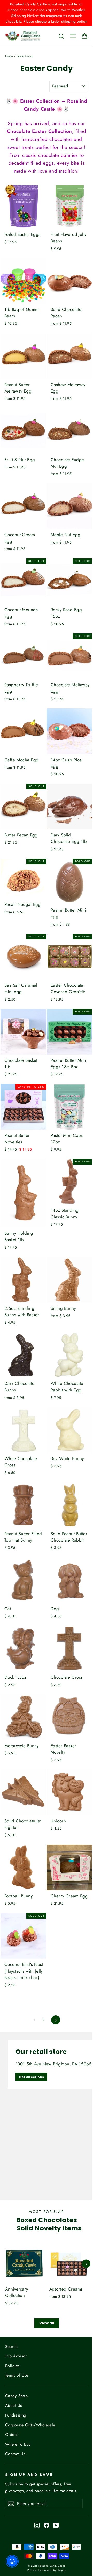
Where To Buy (18, 2444)
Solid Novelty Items (49, 2228)
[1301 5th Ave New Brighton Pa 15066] (47, 2116)
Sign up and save (29, 2475)
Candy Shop (16, 2396)
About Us (13, 2406)
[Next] (86, 2264)
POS (30, 2570)
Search (11, 2346)
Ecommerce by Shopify (52, 2570)
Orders (11, 2434)
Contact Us (15, 2454)
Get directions (31, 2077)
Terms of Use (17, 2375)
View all (47, 2323)
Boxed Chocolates (47, 2220)
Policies (12, 2366)
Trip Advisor (16, 2356)
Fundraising (16, 2415)
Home (9, 56)
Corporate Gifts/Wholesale (30, 2425)
